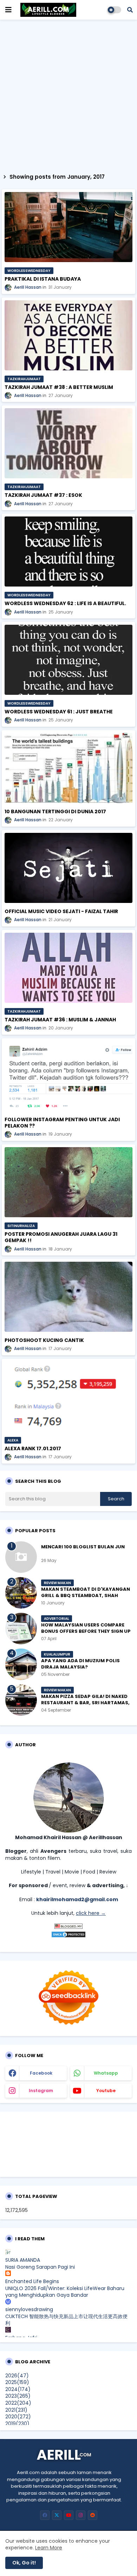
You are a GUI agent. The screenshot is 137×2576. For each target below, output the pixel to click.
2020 (18, 2417)
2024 (18, 2389)
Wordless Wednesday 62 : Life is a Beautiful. (65, 603)
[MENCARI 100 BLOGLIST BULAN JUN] (21, 1557)
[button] (130, 10)
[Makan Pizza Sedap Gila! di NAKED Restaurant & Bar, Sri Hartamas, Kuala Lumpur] (21, 1700)
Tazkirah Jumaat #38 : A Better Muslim (59, 387)
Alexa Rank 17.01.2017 (33, 1448)
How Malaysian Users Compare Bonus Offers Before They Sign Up (86, 1628)
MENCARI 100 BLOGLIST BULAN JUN (83, 1547)
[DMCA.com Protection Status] (68, 1936)
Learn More (49, 2548)
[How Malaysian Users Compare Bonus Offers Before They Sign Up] (21, 1629)
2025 (17, 2382)
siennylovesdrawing (29, 2309)
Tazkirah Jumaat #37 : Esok (43, 495)
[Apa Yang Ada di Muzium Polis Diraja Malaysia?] (21, 1664)
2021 (16, 2410)
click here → (91, 1913)
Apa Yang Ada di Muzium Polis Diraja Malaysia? (80, 1664)
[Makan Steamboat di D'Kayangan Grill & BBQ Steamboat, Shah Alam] (21, 1593)
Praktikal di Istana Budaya (43, 279)
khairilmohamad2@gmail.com (77, 1899)
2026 (17, 2376)
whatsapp (106, 2073)
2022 (18, 2403)
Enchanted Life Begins (32, 2281)
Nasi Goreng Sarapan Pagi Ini (40, 2267)
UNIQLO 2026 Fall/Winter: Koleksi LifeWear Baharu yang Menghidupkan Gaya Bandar (65, 2292)
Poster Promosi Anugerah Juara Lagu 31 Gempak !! (61, 1237)
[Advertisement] (68, 95)
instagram (41, 2091)
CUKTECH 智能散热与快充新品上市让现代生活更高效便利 (66, 2320)
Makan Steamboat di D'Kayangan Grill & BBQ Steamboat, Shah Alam (86, 1596)
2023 (18, 2396)
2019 (17, 2424)
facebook (41, 2073)
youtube (106, 2091)
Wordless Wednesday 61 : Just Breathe (59, 712)
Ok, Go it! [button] (24, 2563)
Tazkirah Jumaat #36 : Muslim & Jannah (60, 1020)
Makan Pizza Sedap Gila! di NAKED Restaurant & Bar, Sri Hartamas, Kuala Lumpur (85, 1703)
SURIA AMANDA (23, 2260)
